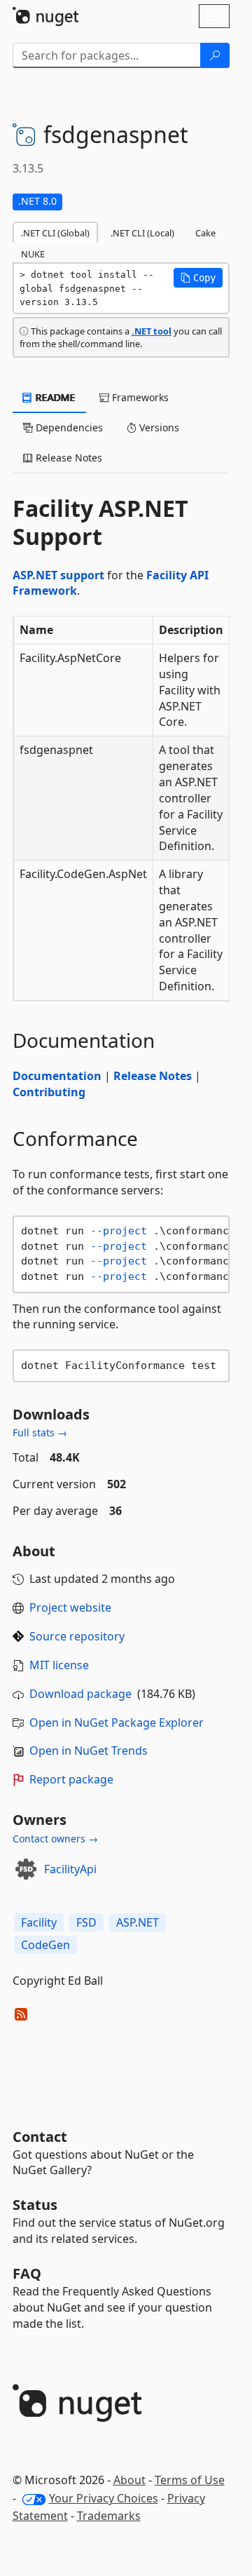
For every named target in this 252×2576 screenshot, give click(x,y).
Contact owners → (55, 1839)
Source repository (77, 1636)
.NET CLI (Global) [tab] (55, 233)
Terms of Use (190, 2480)
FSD (86, 1922)
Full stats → (40, 1432)
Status (35, 2205)
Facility (39, 1922)
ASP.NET (138, 1922)
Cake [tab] (205, 233)
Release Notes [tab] (68, 458)
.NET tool (152, 331)
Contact (40, 2137)
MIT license (59, 1665)
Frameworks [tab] (139, 397)
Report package (71, 1779)
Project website (70, 1607)
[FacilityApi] (26, 1869)
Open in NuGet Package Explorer (117, 1722)
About (129, 2480)
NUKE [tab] (33, 254)
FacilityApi (70, 1869)
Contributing (49, 1092)
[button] (198, 278)
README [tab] (54, 397)
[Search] (215, 55)
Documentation (57, 1076)
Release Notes (153, 1076)
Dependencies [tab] (68, 427)
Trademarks (109, 2516)
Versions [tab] (158, 427)
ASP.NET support (58, 575)
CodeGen (45, 1945)
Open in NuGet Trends (89, 1751)
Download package (80, 1694)
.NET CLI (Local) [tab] (142, 233)
